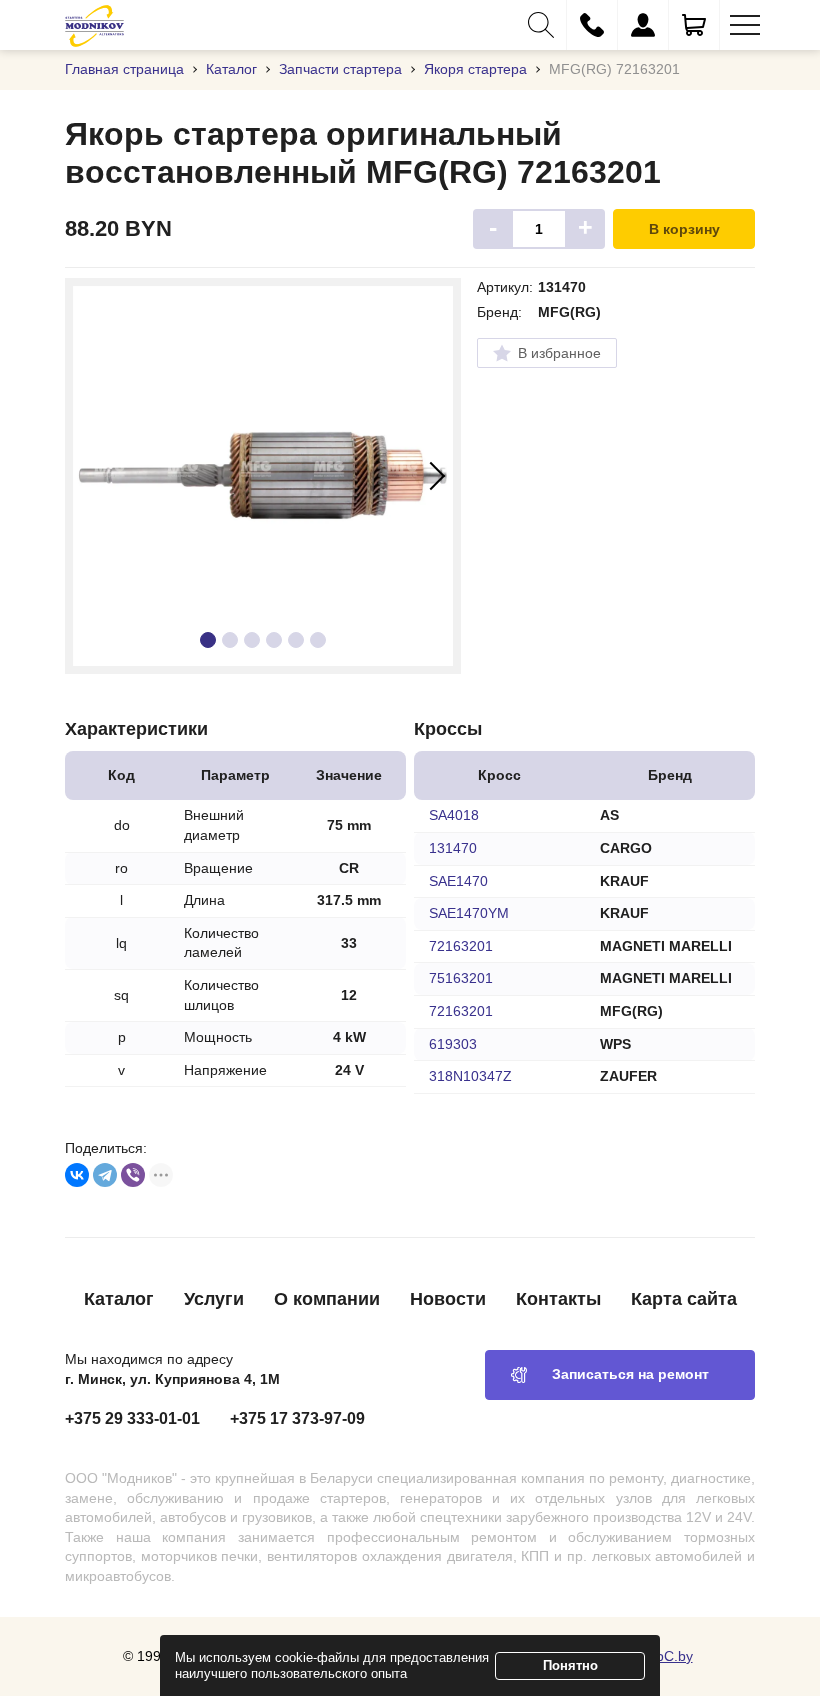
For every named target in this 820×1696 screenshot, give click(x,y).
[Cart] (694, 25)
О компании (327, 1299)
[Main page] (94, 25)
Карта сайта (684, 1299)
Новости (448, 1299)
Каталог (119, 1299)
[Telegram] (105, 1175)
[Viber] (133, 1175)
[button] (541, 25)
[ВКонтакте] (77, 1175)
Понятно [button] (570, 1665)
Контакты (558, 1299)
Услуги (214, 1299)
